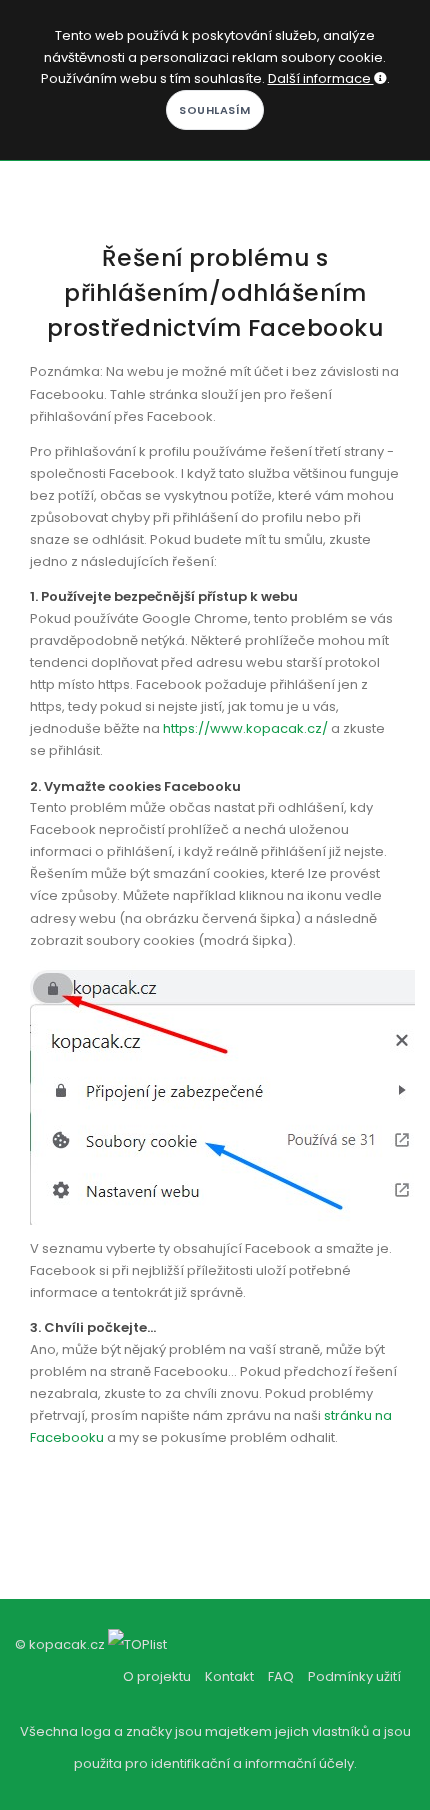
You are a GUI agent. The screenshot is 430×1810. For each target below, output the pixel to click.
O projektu (157, 1676)
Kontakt (229, 1676)
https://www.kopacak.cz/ (245, 728)
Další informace (321, 78)
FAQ (281, 1676)
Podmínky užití (354, 1676)
